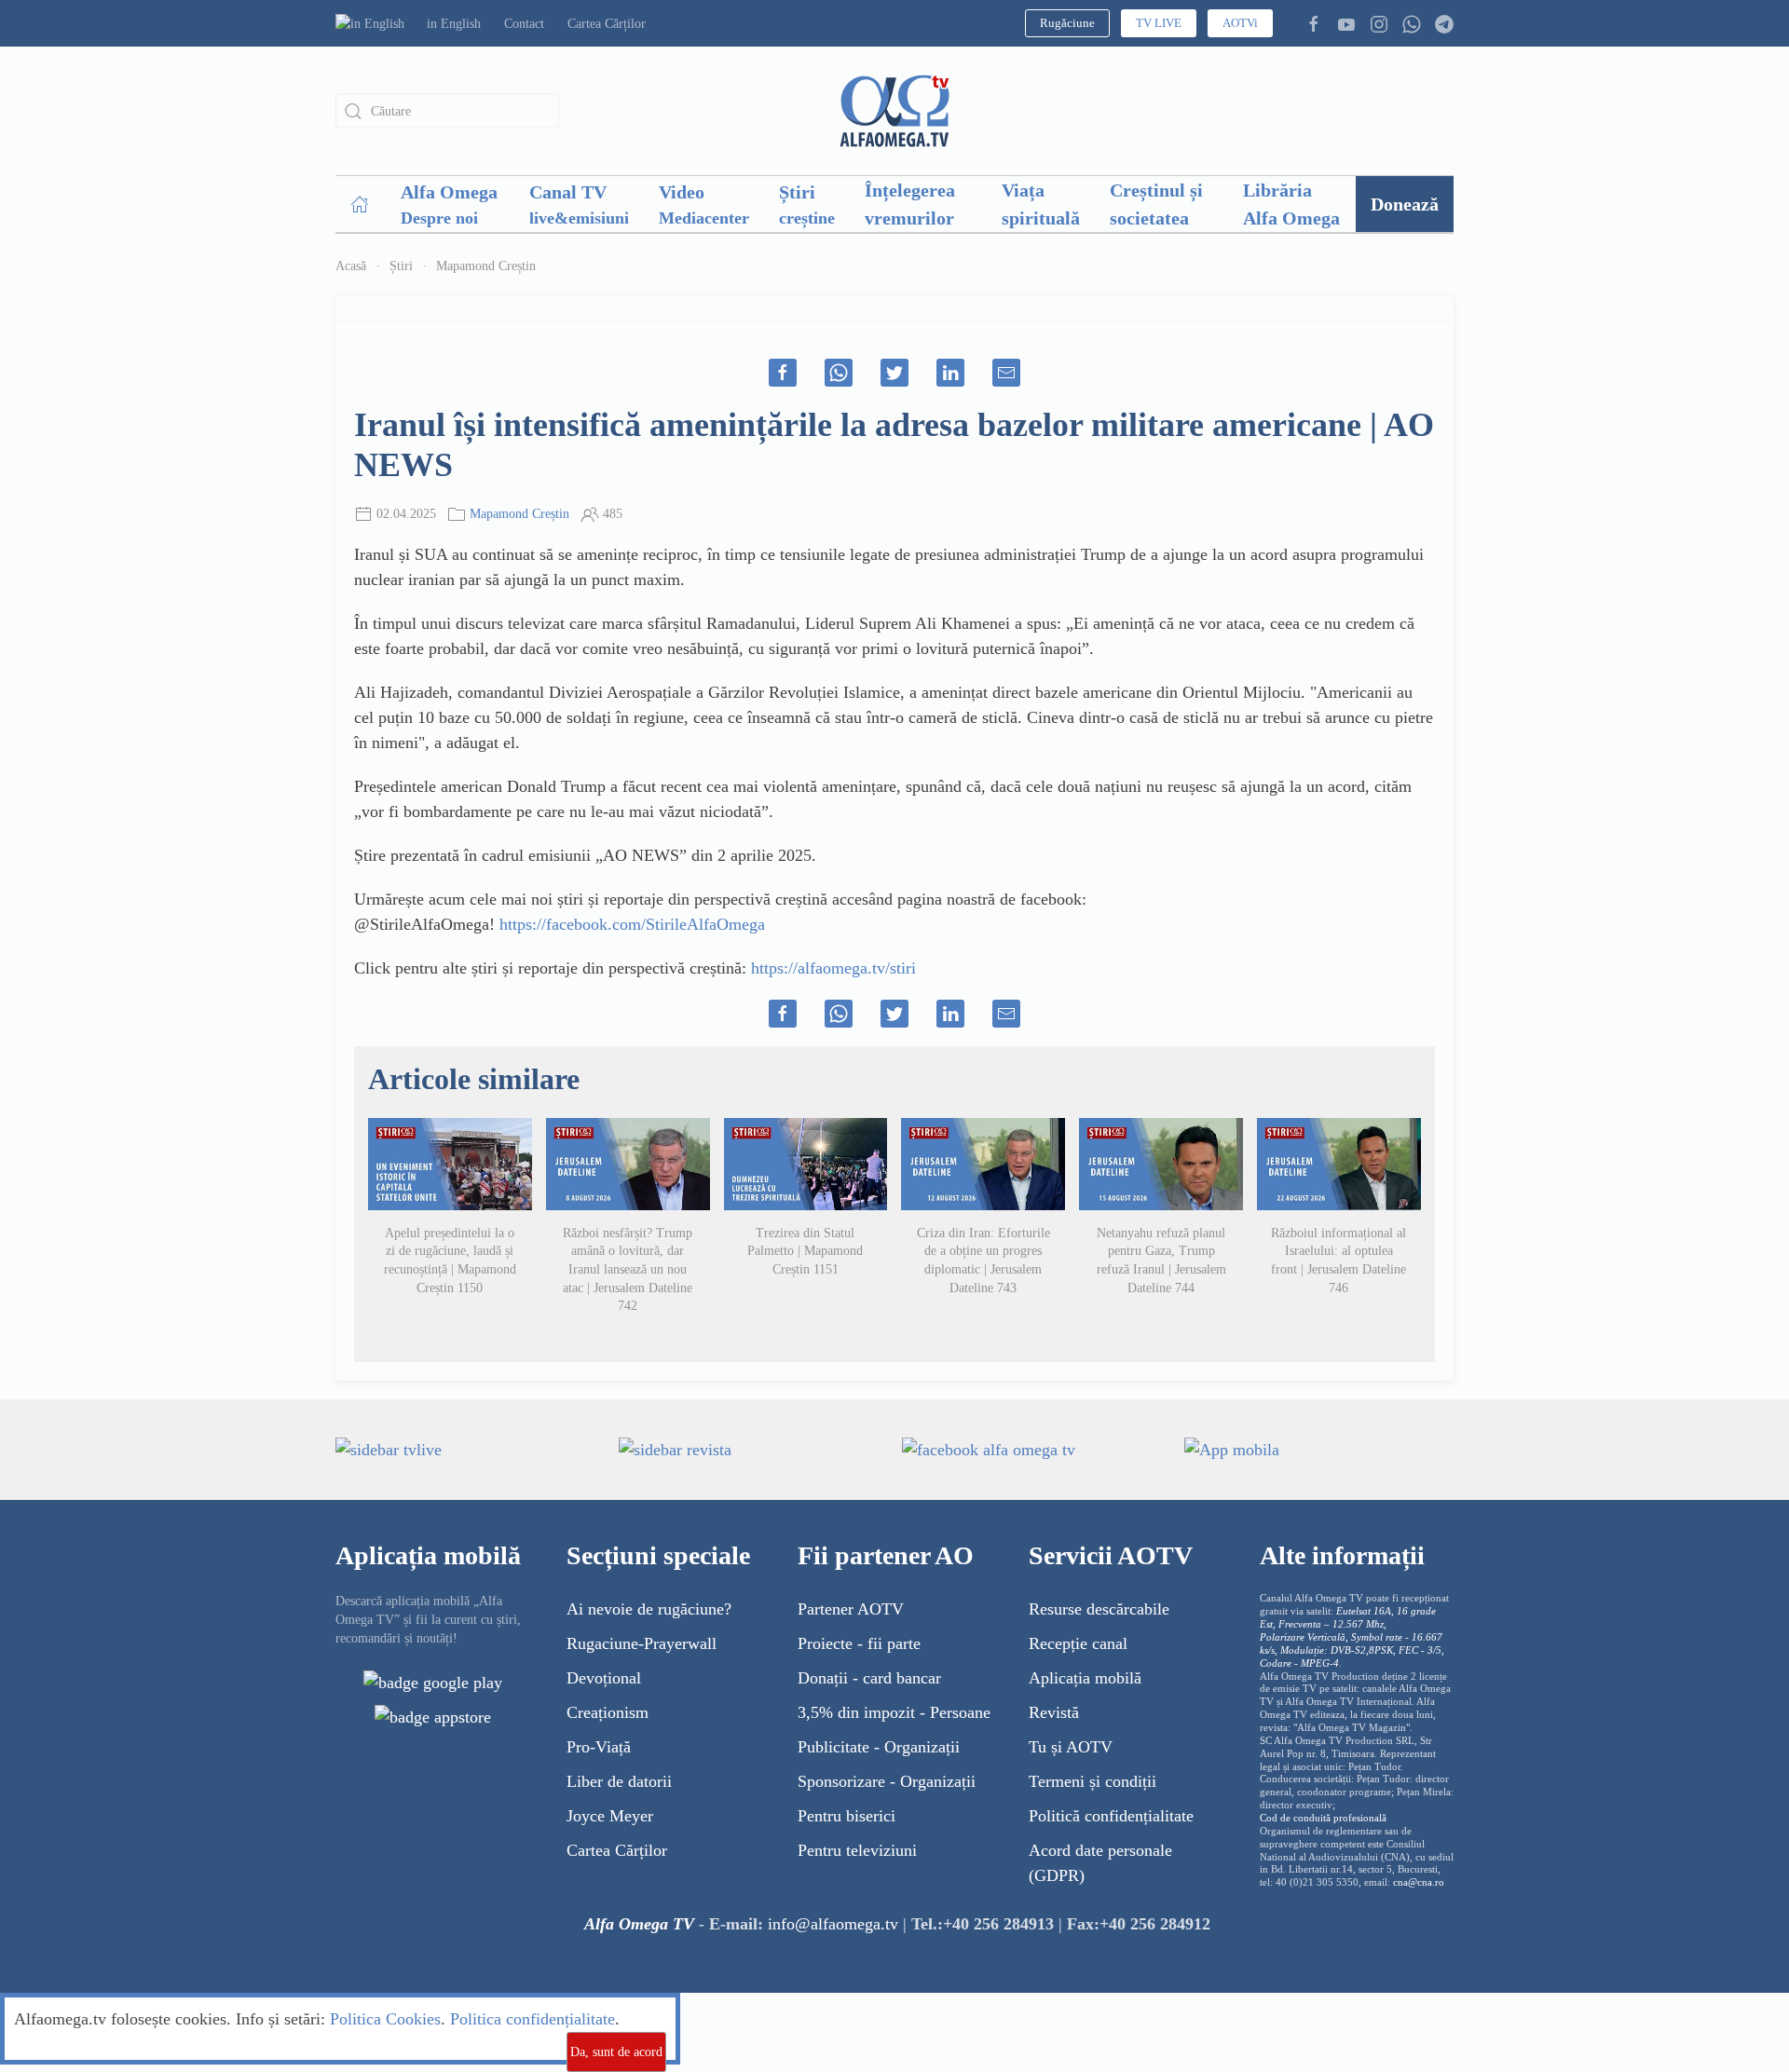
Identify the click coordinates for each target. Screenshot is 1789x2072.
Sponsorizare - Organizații (887, 1781)
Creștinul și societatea (1156, 204)
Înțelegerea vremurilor (910, 204)
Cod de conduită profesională (1323, 1818)
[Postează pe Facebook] (783, 373)
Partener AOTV (851, 1609)
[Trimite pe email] (1006, 373)
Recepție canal (1078, 1643)
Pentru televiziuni (857, 1850)
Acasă (351, 266)
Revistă (1054, 1712)
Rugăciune (1067, 23)
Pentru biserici (847, 1816)
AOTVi (1240, 23)
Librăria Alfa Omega (1291, 204)
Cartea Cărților (607, 24)
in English (454, 24)
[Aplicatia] (433, 1682)
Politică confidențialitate (1111, 1816)
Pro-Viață (599, 1747)
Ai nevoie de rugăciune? (649, 1609)
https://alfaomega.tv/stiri (833, 968)
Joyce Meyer (610, 1816)
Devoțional (604, 1678)
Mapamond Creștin (486, 266)
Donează (1405, 204)
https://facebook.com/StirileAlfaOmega (632, 924)
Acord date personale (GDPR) (1100, 1863)
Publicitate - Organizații (879, 1747)
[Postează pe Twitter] (894, 373)
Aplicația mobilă (1085, 1678)
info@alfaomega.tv (833, 1924)
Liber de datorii (619, 1781)
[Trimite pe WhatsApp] (839, 373)
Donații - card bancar (869, 1678)
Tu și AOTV (1071, 1747)
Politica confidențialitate (533, 2019)
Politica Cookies (385, 2019)
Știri (401, 266)
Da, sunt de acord (616, 2052)
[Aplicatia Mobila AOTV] (433, 1716)
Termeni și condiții (1093, 1781)
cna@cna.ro (1419, 1882)
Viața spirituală (1041, 204)
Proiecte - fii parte (859, 1643)
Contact (524, 24)
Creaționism (608, 1712)
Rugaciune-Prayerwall (642, 1643)
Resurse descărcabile (1099, 1609)
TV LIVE (1159, 23)
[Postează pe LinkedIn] (950, 373)
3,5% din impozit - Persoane (894, 1712)
